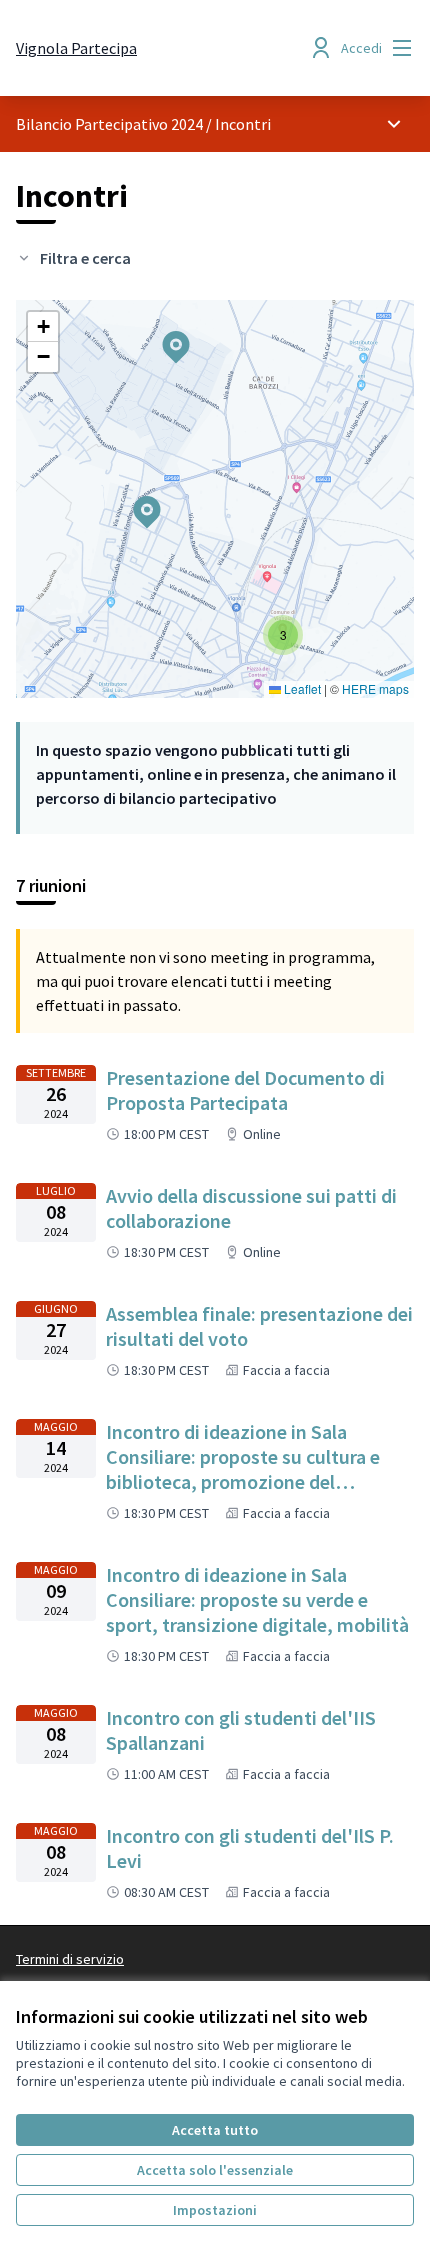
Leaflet (301, 688)
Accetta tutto (215, 2130)
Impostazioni (215, 2210)
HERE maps (375, 688)
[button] (164, 334)
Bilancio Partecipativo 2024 (109, 124)
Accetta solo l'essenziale (215, 2170)
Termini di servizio (70, 1959)
